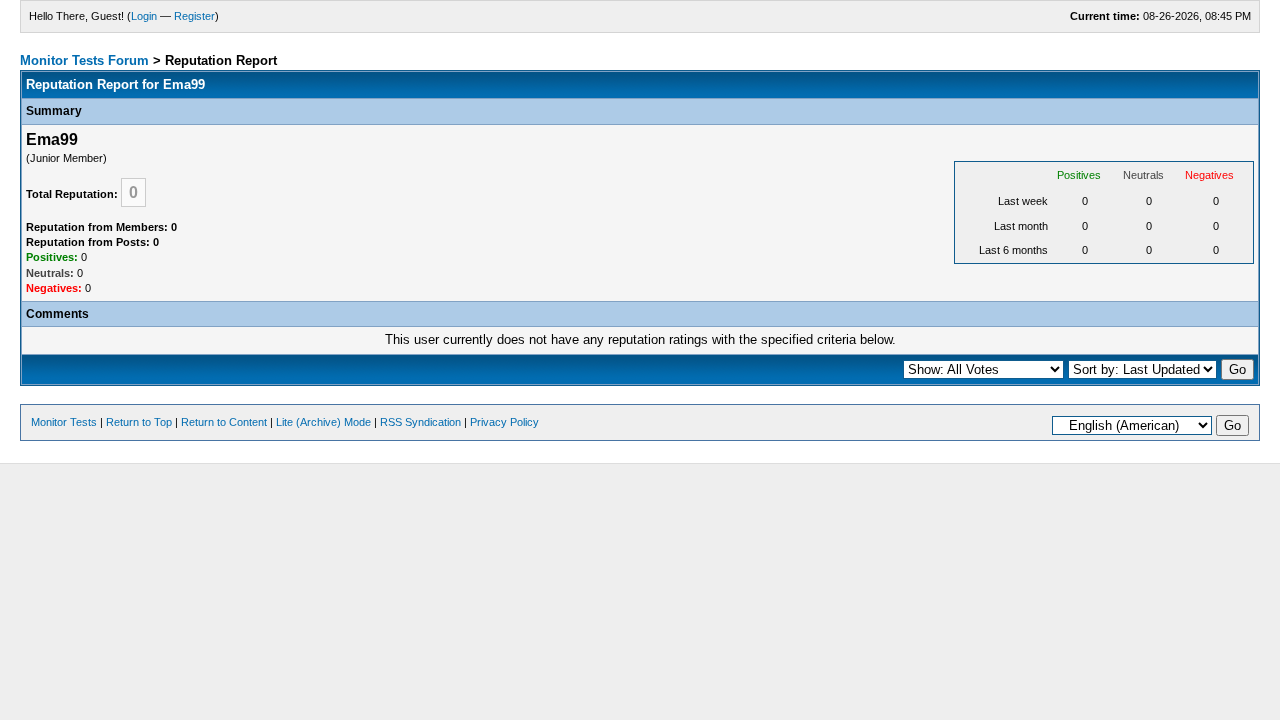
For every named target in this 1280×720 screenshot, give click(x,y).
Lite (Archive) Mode (323, 422)
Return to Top (139, 422)
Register (194, 16)
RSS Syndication (420, 422)
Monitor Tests (64, 422)
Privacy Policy (504, 422)
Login (144, 16)
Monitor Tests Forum (84, 60)
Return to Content (224, 422)
